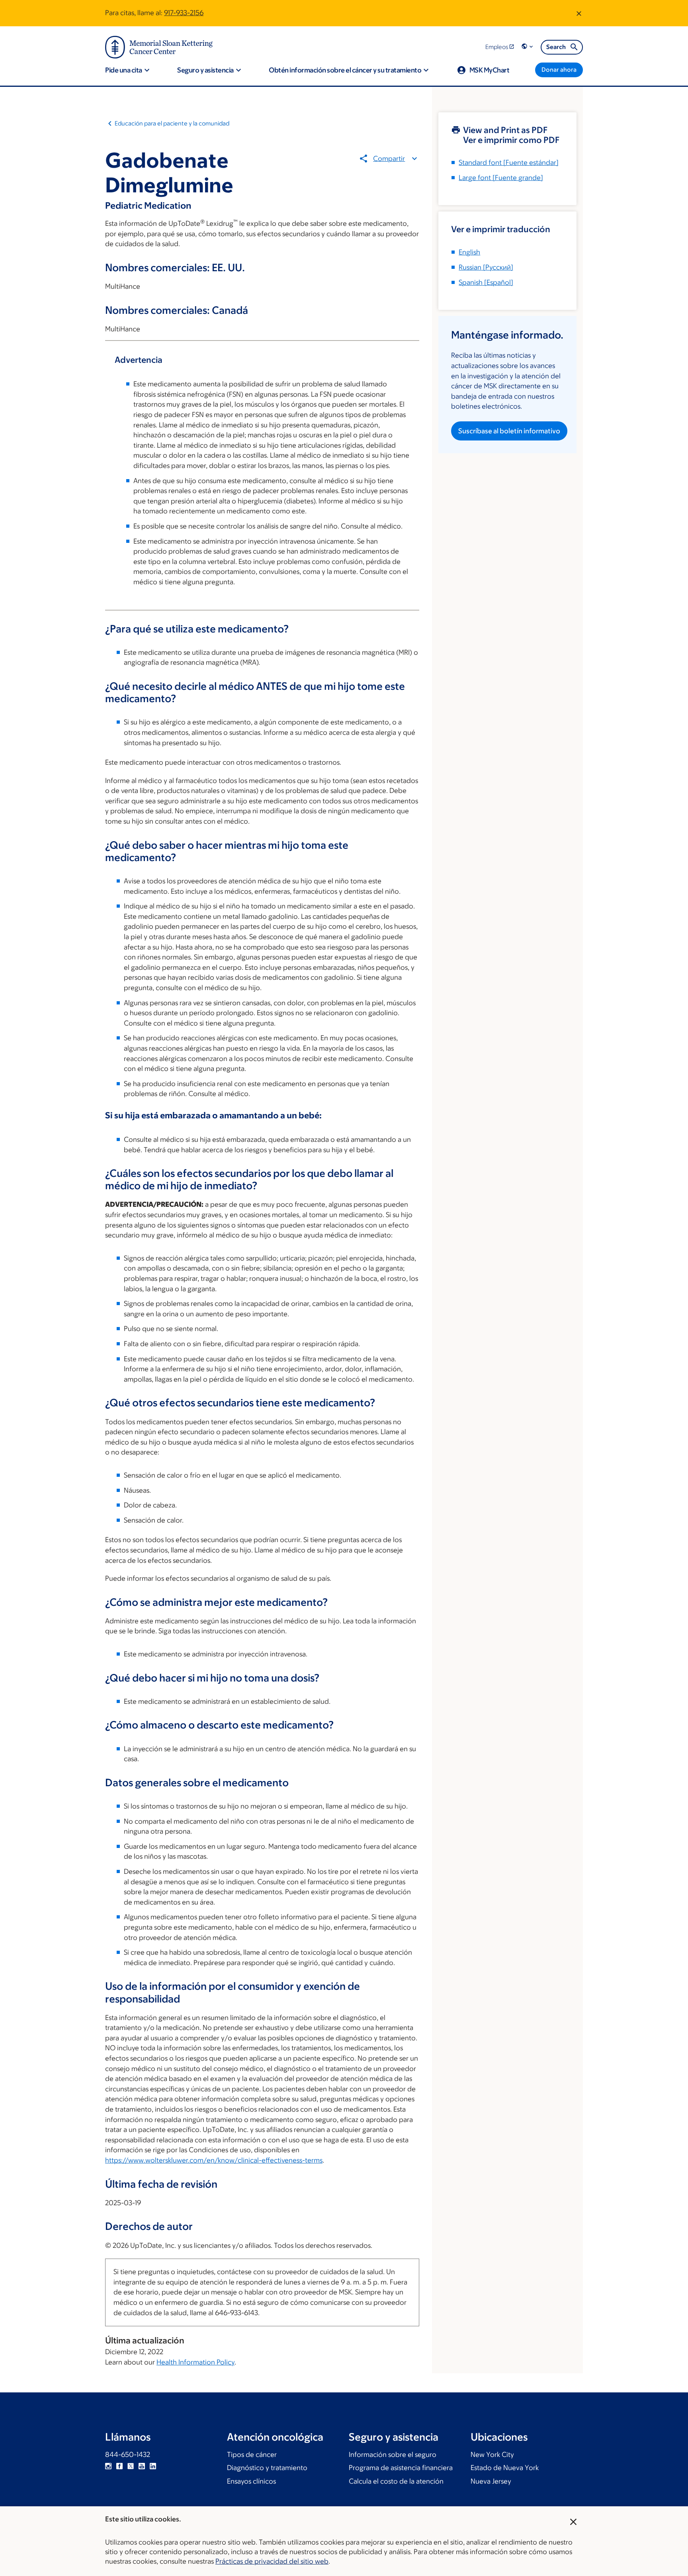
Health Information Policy (195, 2362)
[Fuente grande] (501, 178)
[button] (528, 47)
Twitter (131, 2466)
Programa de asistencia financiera (401, 2468)
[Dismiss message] (579, 13)
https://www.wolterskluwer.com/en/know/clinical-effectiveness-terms (214, 2160)
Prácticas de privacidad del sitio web (272, 2561)
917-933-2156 (184, 13)
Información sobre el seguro (393, 2455)
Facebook (119, 2466)
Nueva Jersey (491, 2481)
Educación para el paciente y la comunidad (172, 123)
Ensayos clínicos (251, 2481)
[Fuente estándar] (509, 162)
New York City (492, 2455)
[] (486, 267)
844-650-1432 (128, 2455)
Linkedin (153, 2466)
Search (556, 47)
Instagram (108, 2466)
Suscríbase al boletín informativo (509, 431)
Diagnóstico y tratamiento (267, 2468)
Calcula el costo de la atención (396, 2481)
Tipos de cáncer (252, 2455)
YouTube (142, 2466)
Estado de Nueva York (505, 2468)
